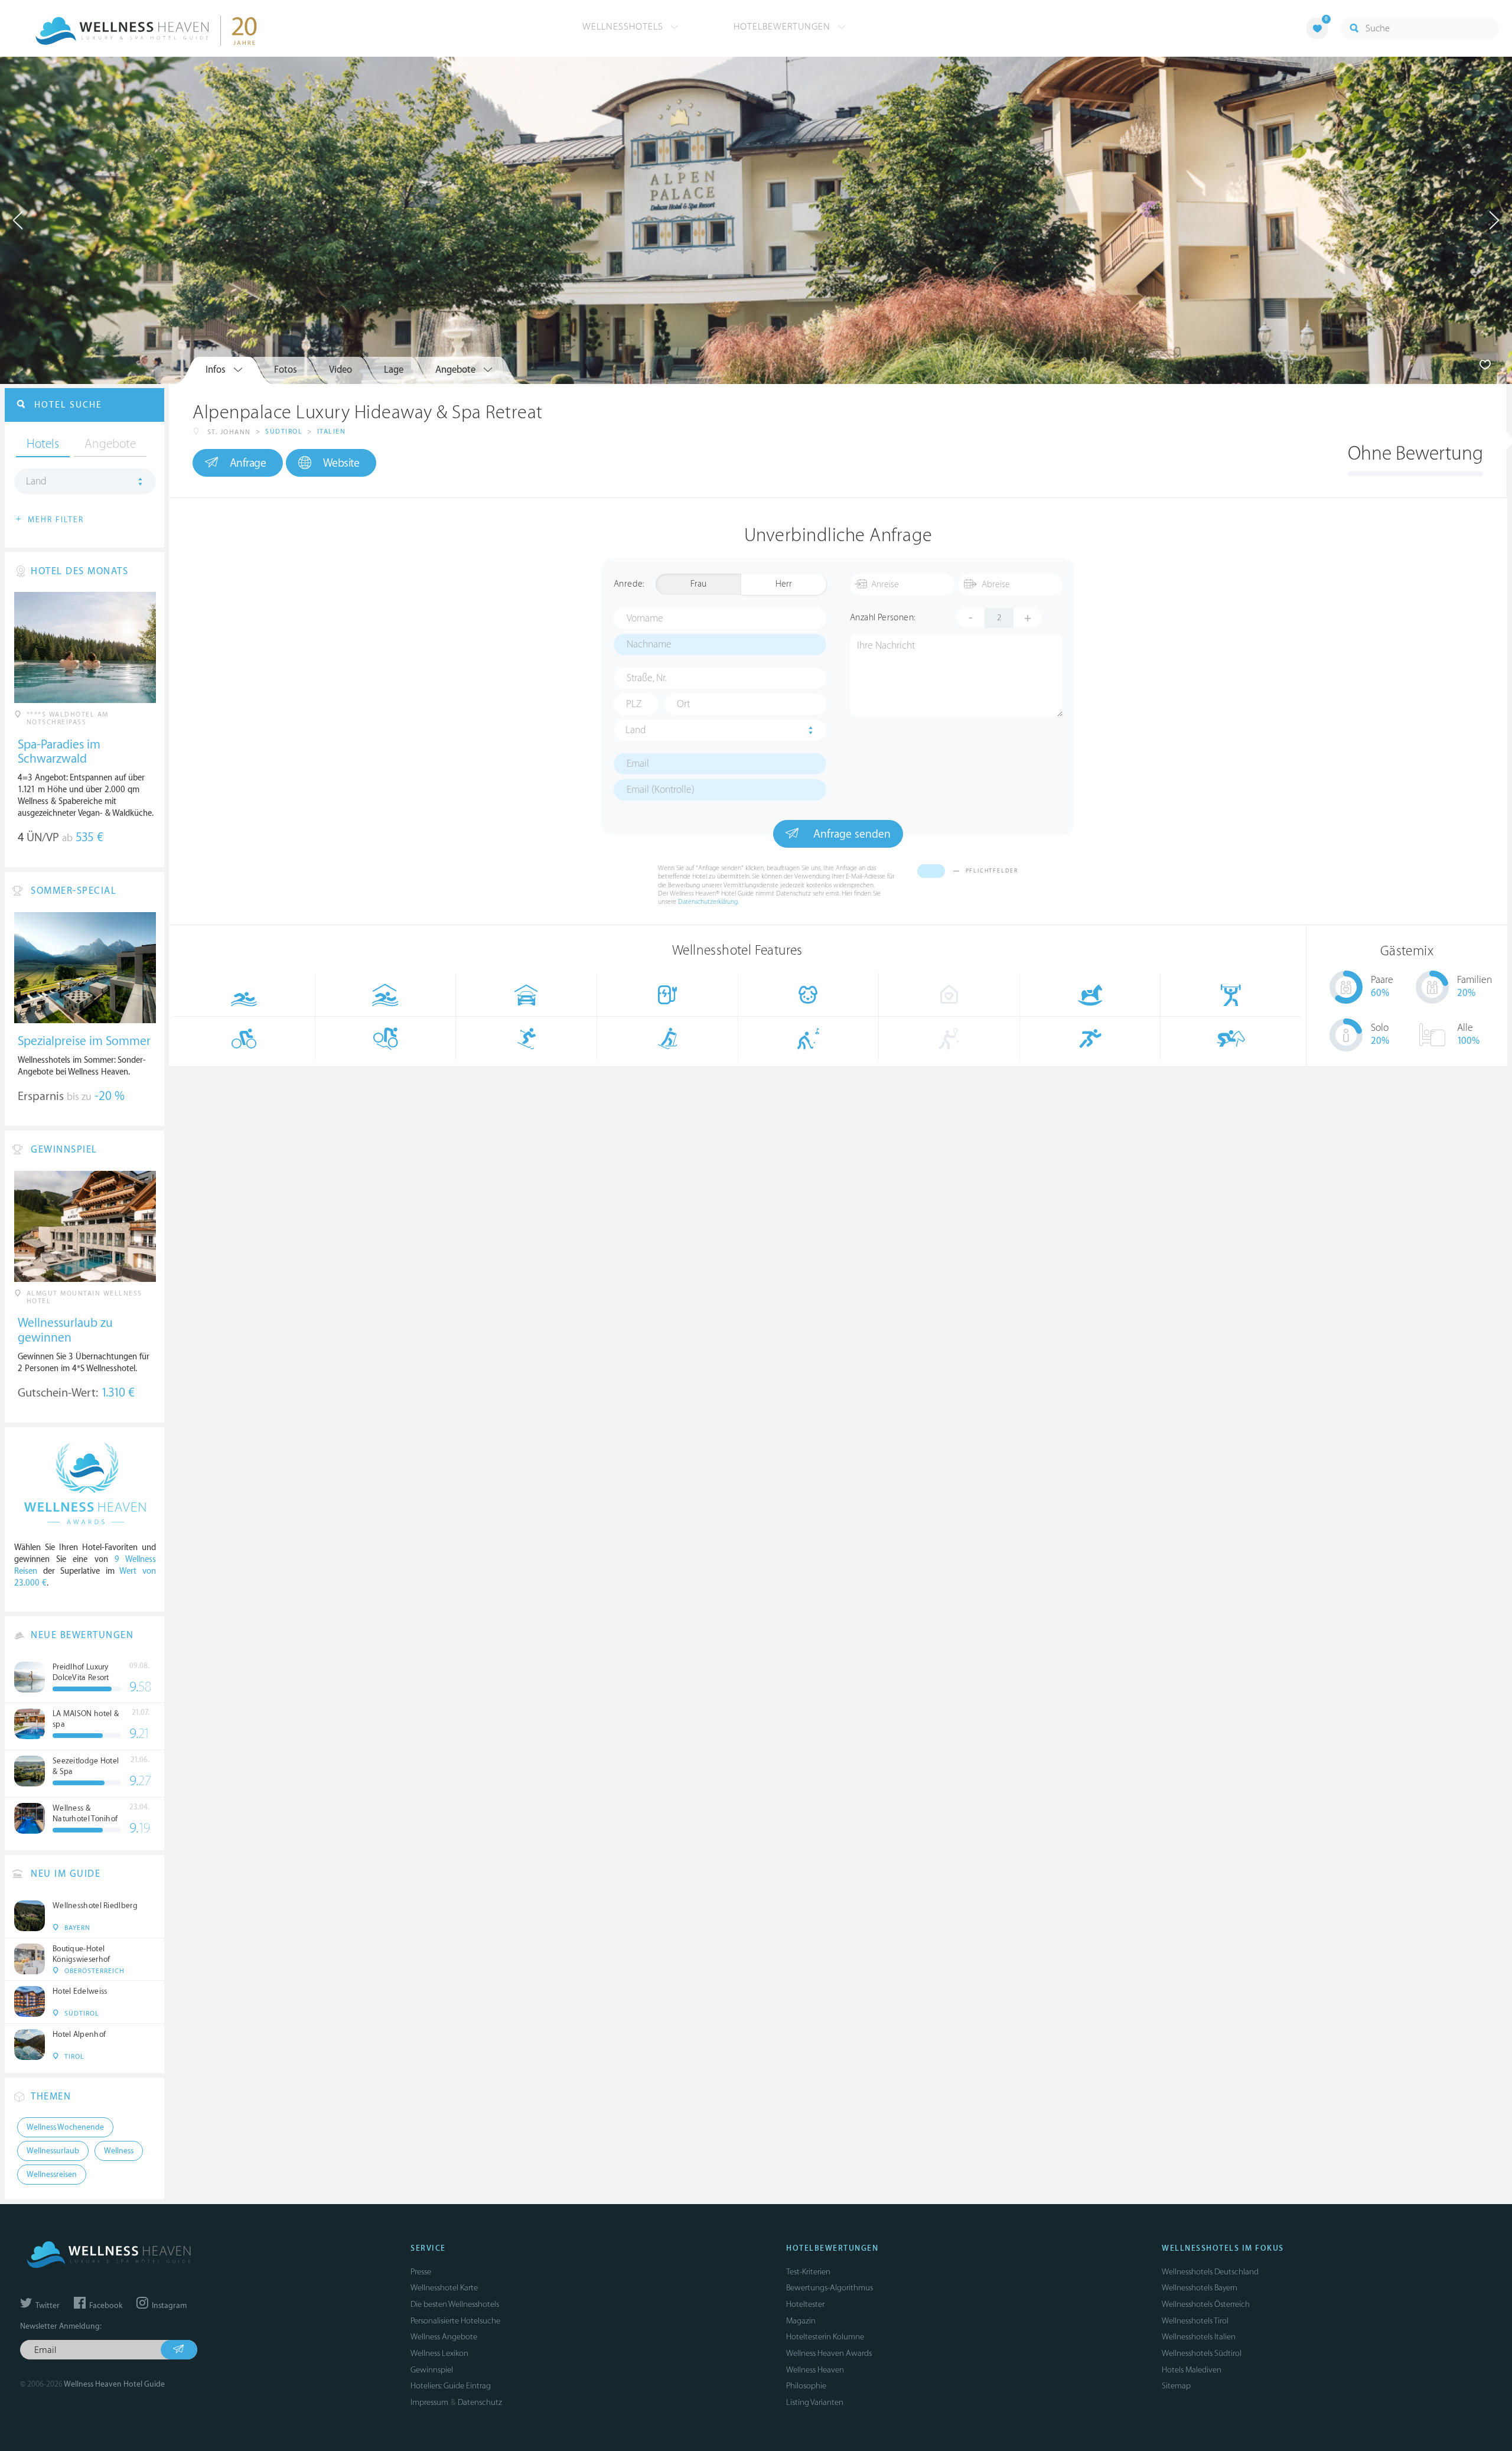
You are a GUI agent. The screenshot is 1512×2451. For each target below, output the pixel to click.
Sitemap (1176, 2386)
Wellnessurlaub (53, 2151)
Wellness (119, 2151)
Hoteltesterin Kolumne (825, 2337)
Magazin (801, 2321)
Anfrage (248, 463)
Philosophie (806, 2386)
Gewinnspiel (432, 2370)
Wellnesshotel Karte (444, 2288)
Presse (421, 2272)
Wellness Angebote (444, 2337)
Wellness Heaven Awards (829, 2353)
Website (341, 463)
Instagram (168, 2306)
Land (636, 730)
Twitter (47, 2306)
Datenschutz (480, 2402)
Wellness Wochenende (65, 2127)
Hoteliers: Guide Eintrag (451, 2386)
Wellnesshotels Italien (1199, 2337)
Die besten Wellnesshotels (455, 2304)
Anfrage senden (850, 834)
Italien (332, 432)
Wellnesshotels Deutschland (1210, 2272)
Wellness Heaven (815, 2370)
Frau (698, 584)
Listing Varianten (815, 2402)
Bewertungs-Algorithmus (830, 2288)
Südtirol (284, 432)
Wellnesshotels (624, 27)
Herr (784, 584)
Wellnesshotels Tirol (1195, 2321)
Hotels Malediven (1192, 2370)
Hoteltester (805, 2304)
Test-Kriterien (808, 2272)
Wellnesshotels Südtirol (1202, 2353)
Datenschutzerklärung (708, 902)
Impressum (429, 2402)
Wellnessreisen (52, 2175)
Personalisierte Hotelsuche (455, 2321)
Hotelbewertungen (783, 27)
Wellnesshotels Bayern (1200, 2288)
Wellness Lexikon (439, 2353)
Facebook (105, 2306)
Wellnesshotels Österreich (1206, 2304)
